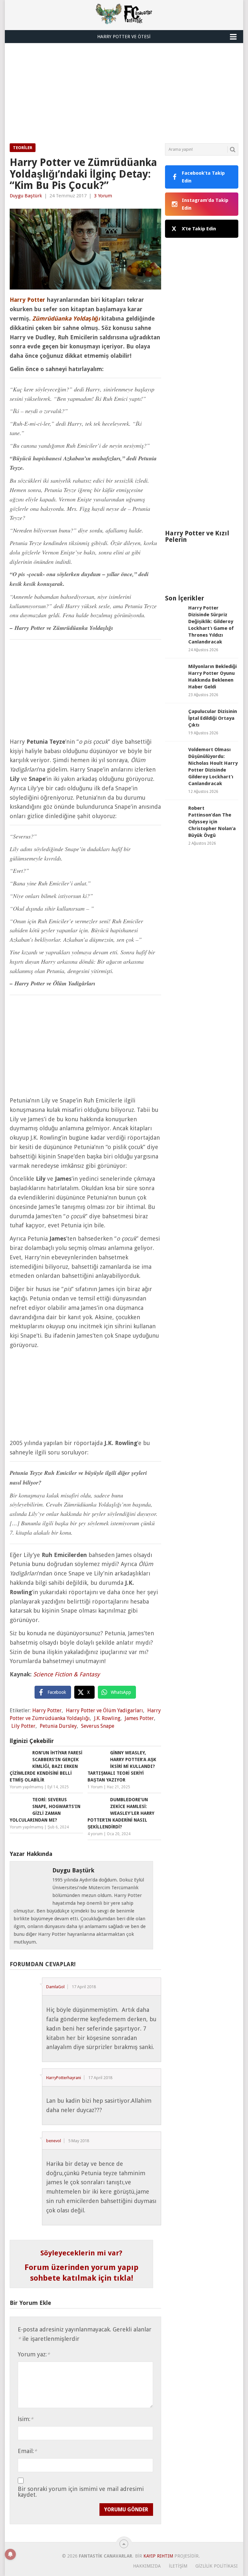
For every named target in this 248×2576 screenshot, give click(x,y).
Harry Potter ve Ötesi (124, 37)
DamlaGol (55, 1987)
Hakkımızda (147, 2566)
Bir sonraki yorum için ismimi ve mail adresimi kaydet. (81, 2492)
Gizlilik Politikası (217, 2566)
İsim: (26, 2419)
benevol (54, 2141)
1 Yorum (95, 1787)
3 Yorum (103, 196)
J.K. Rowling (107, 1718)
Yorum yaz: (34, 2354)
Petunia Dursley (58, 1726)
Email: (27, 2451)
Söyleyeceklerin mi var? (81, 2253)
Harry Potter (47, 1710)
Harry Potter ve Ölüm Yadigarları (104, 1710)
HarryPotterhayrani (64, 2078)
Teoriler (23, 148)
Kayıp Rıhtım (158, 2556)
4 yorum (95, 1834)
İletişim (178, 2566)
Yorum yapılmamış (26, 1787)
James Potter (139, 1718)
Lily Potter (23, 1726)
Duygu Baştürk (26, 196)
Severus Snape (98, 1726)
